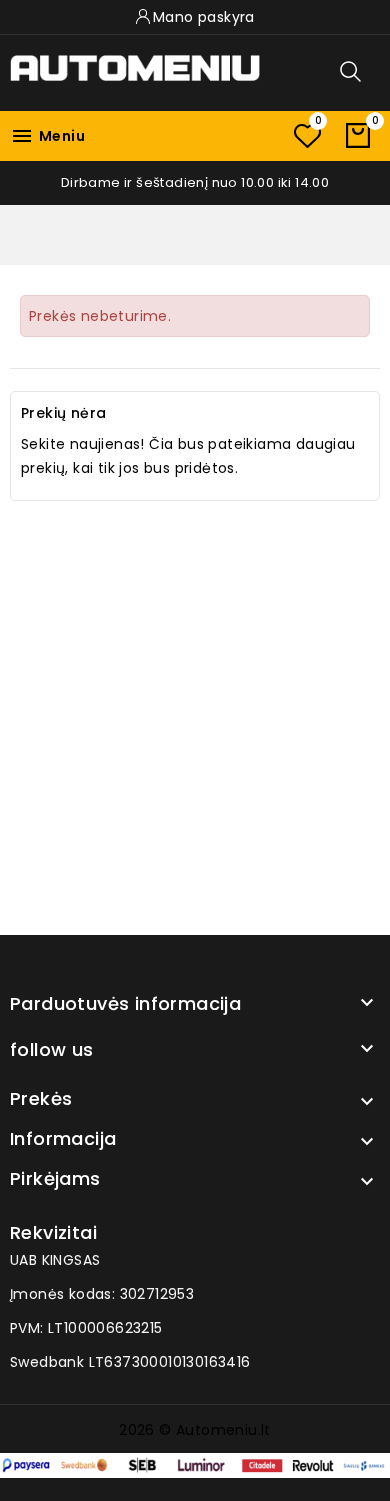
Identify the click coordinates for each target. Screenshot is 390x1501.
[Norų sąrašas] (307, 135)
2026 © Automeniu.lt (195, 1430)
